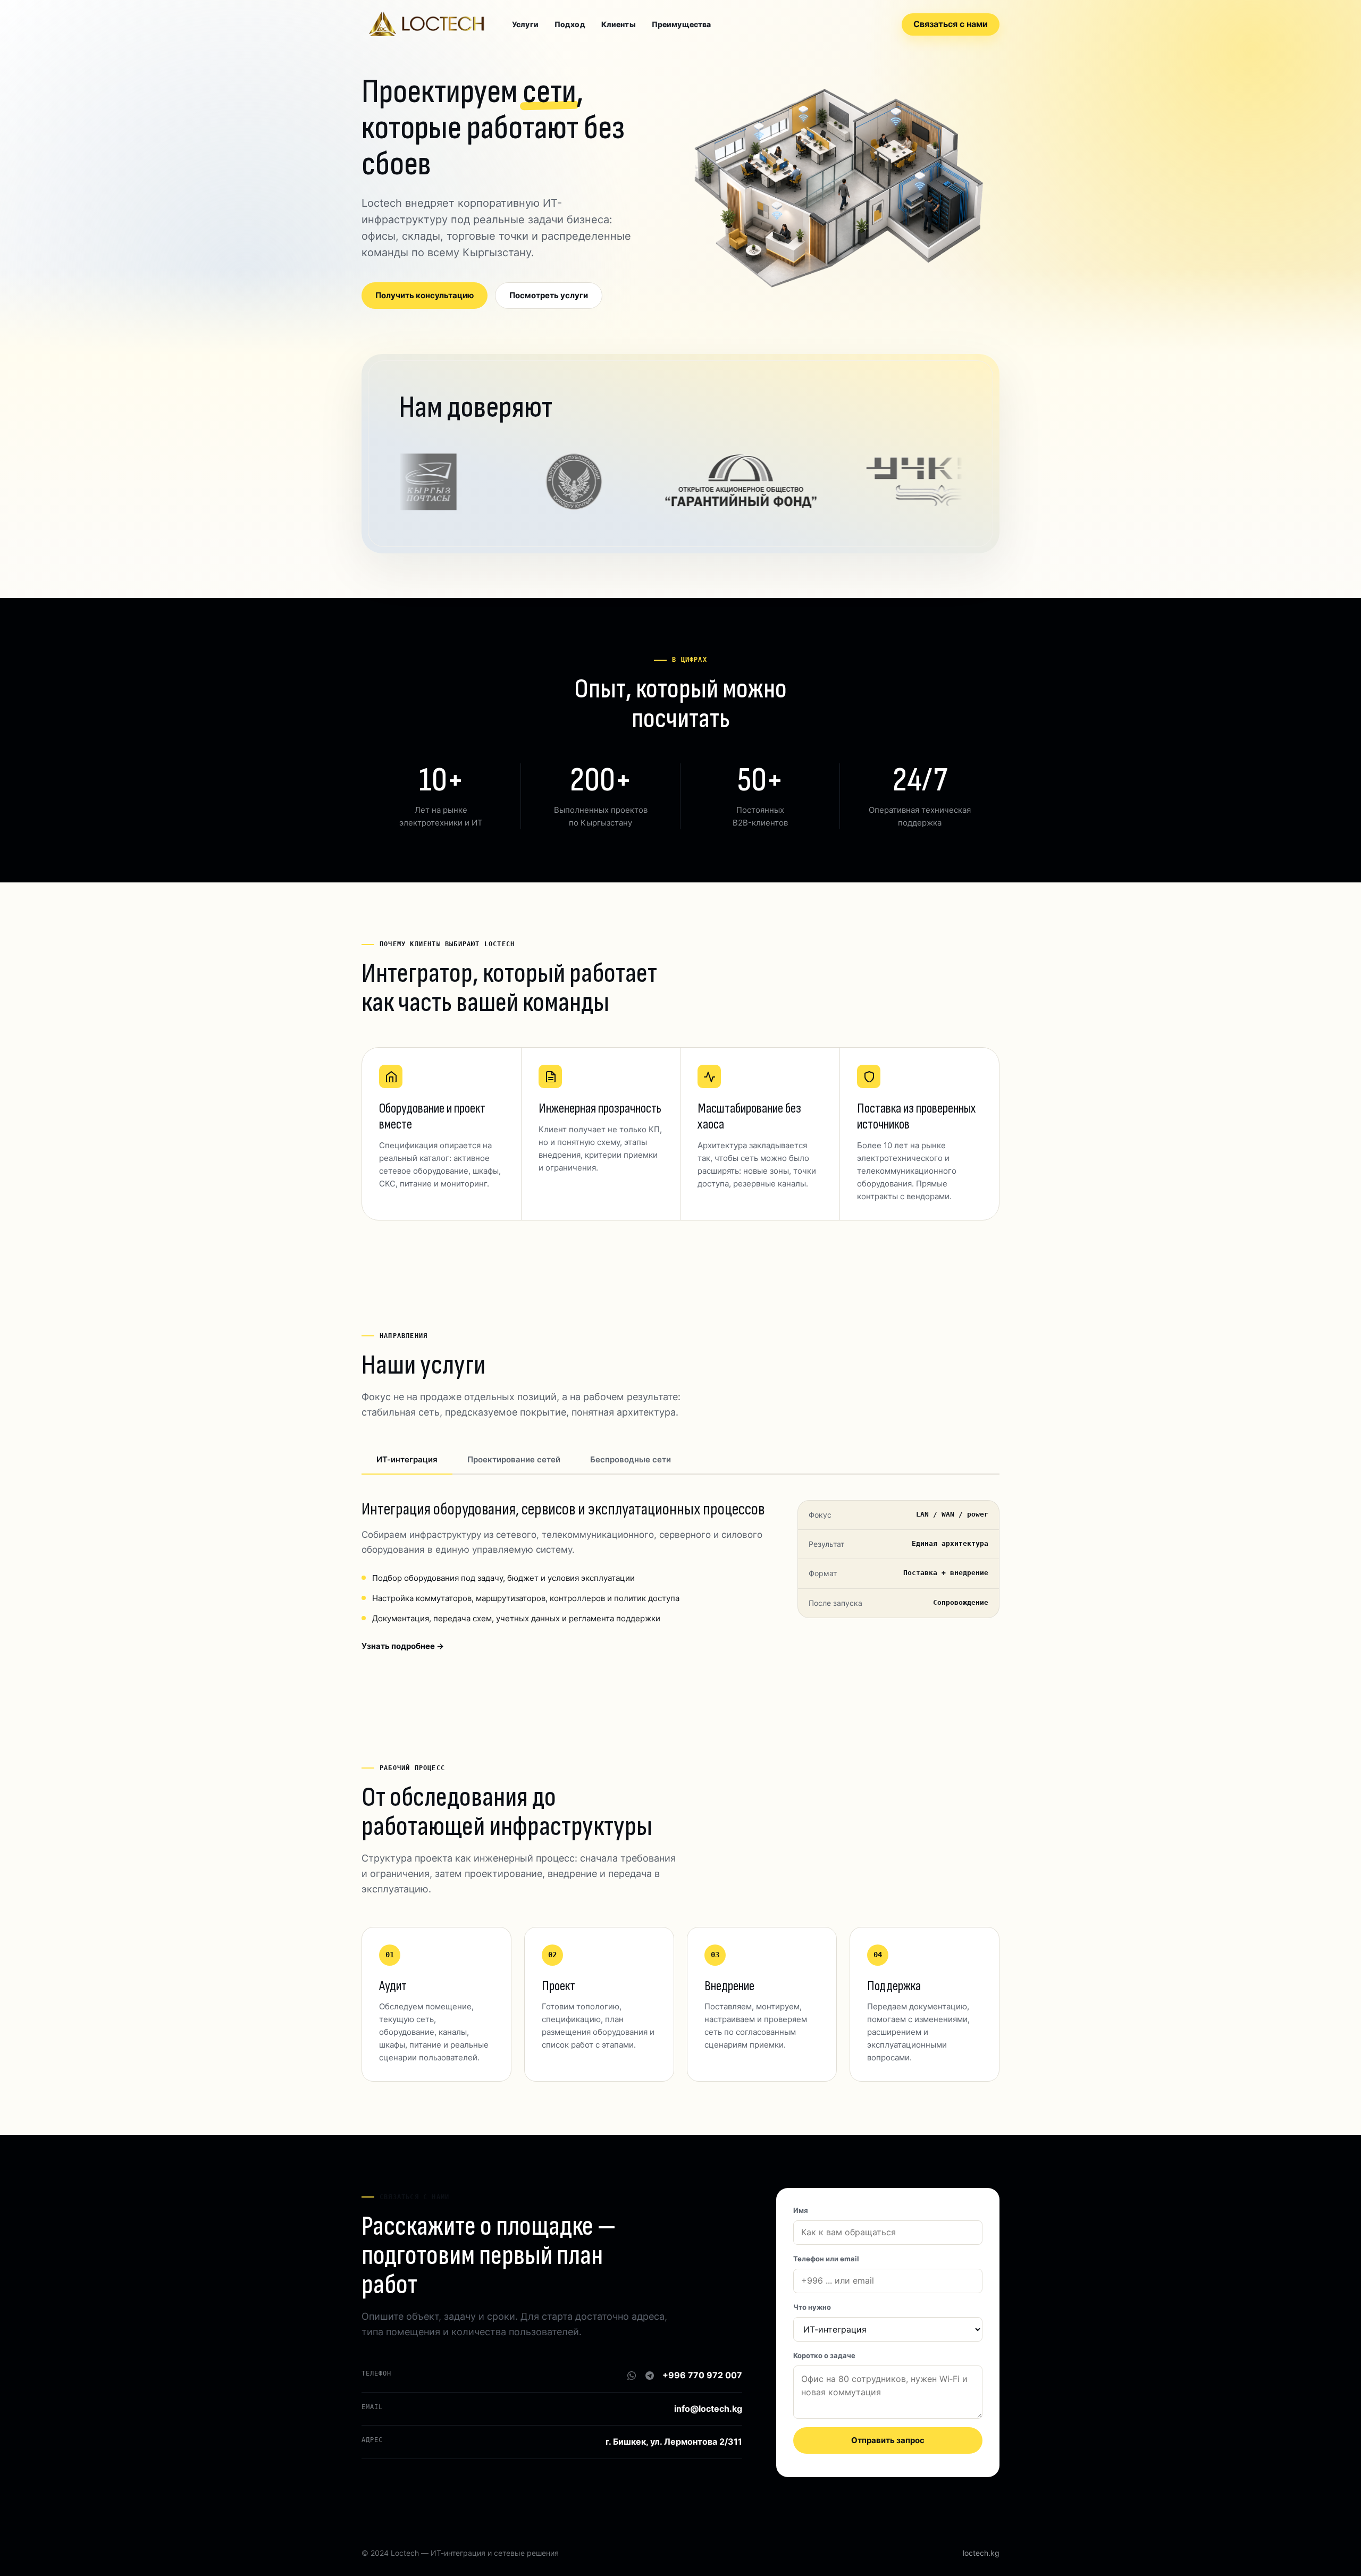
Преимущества (682, 24)
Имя (801, 2210)
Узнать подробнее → (403, 1646)
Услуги (525, 24)
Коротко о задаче (824, 2355)
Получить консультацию (425, 295)
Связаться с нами (951, 24)
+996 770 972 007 (702, 2375)
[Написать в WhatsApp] (632, 2376)
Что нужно (812, 2307)
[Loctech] (426, 24)
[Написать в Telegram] (650, 2376)
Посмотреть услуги (549, 295)
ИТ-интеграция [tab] (407, 1459)
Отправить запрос (888, 2440)
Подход (570, 24)
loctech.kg (981, 2553)
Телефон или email (826, 2259)
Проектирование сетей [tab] (514, 1459)
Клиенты (619, 24)
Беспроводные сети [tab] (631, 1459)
